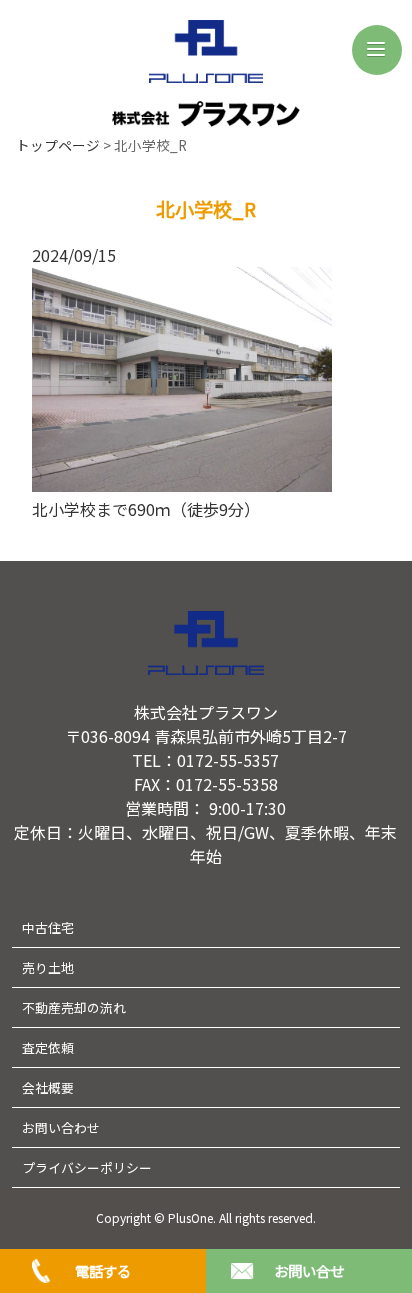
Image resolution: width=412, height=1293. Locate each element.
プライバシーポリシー (87, 1167)
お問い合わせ (61, 1127)
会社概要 (48, 1087)
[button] (377, 50)
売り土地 (48, 967)
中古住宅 (48, 927)
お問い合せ (309, 1270)
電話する (103, 1270)
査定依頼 (48, 1047)
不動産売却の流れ (74, 1007)
